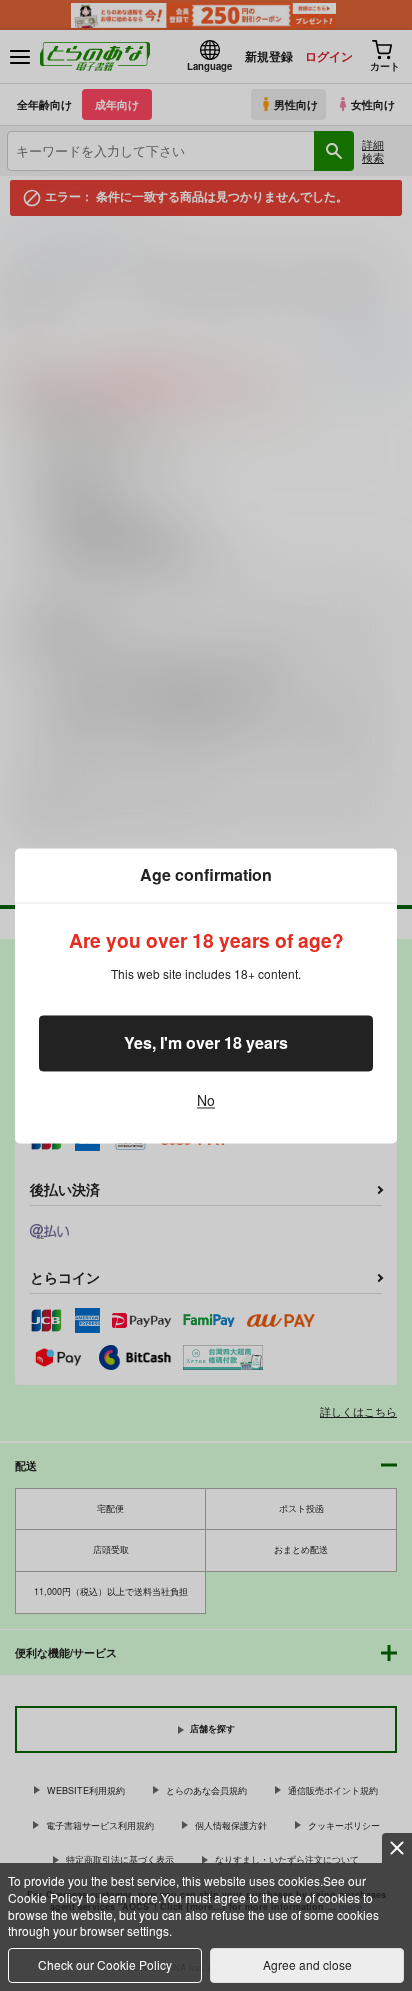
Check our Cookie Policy (105, 1964)
